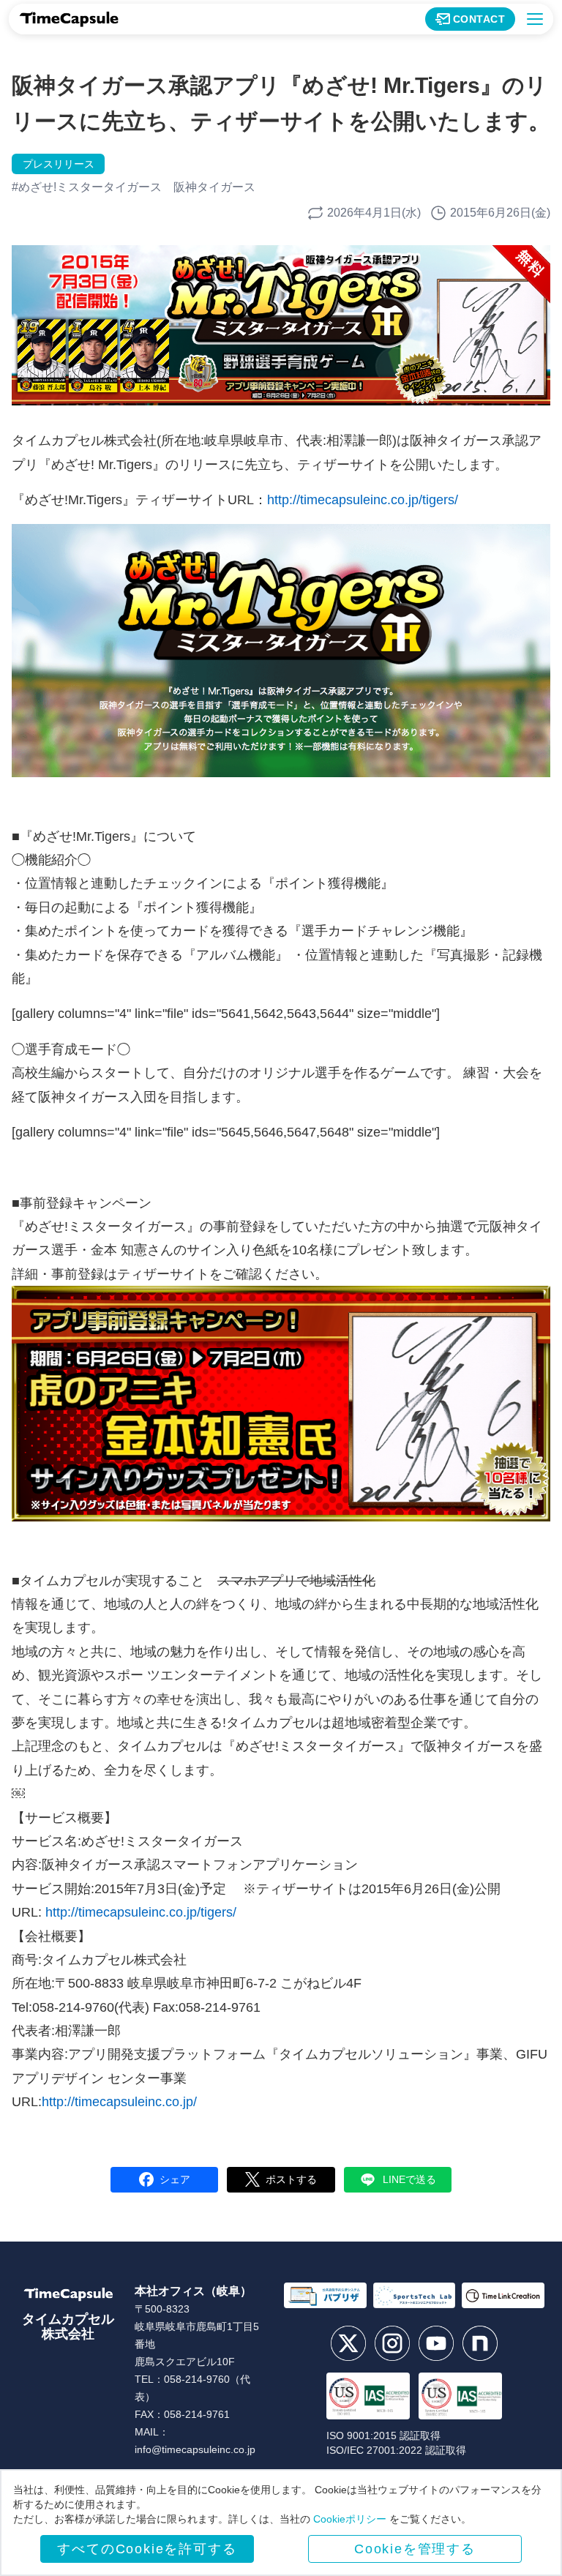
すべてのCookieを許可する (147, 2549)
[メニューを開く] (535, 19)
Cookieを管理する (415, 2549)
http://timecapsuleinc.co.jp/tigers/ (363, 500)
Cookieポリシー (350, 2519)
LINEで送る (409, 2179)
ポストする (291, 2179)
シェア (175, 2179)
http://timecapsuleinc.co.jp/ (119, 2102)
